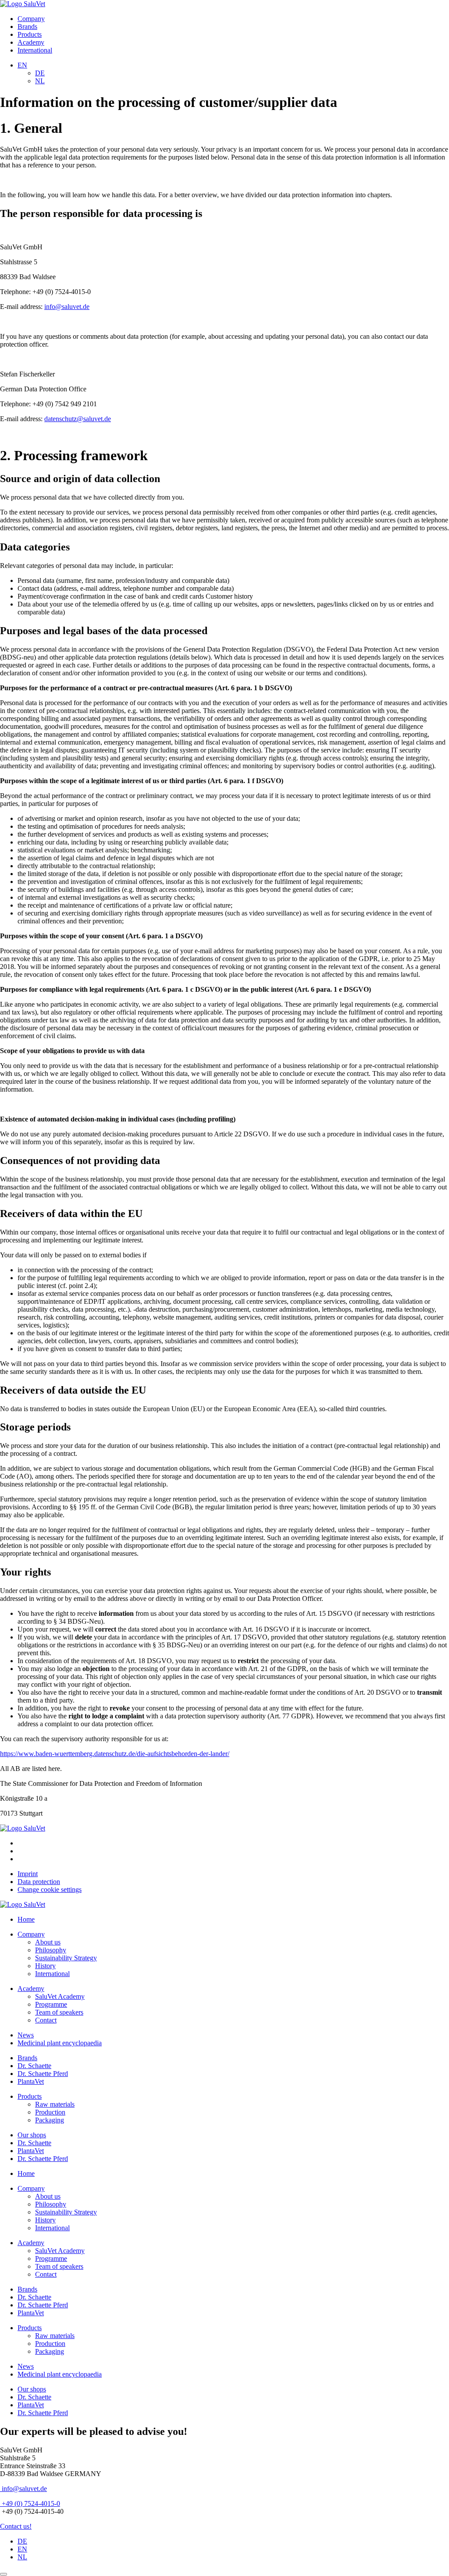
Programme (51, 2004)
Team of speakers (59, 2012)
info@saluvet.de (67, 307)
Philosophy (51, 1950)
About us (48, 1942)
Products (30, 34)
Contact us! (16, 2526)
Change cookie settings (50, 1889)
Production (50, 2112)
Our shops (32, 2135)
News (26, 2035)
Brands (27, 27)
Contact (46, 2020)
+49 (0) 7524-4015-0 (30, 2503)
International (35, 50)
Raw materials (55, 2104)
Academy (31, 42)
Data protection (39, 1882)
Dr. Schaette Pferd (43, 2074)
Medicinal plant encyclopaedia (60, 2043)
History (45, 1966)
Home (26, 1919)
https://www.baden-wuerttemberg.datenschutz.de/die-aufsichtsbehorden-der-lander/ (115, 1754)
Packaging (50, 2120)
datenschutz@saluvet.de (78, 419)
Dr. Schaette (34, 2066)
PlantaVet (31, 2081)
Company (31, 19)
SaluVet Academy (60, 1996)
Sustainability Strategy (66, 1958)
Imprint (28, 1874)
